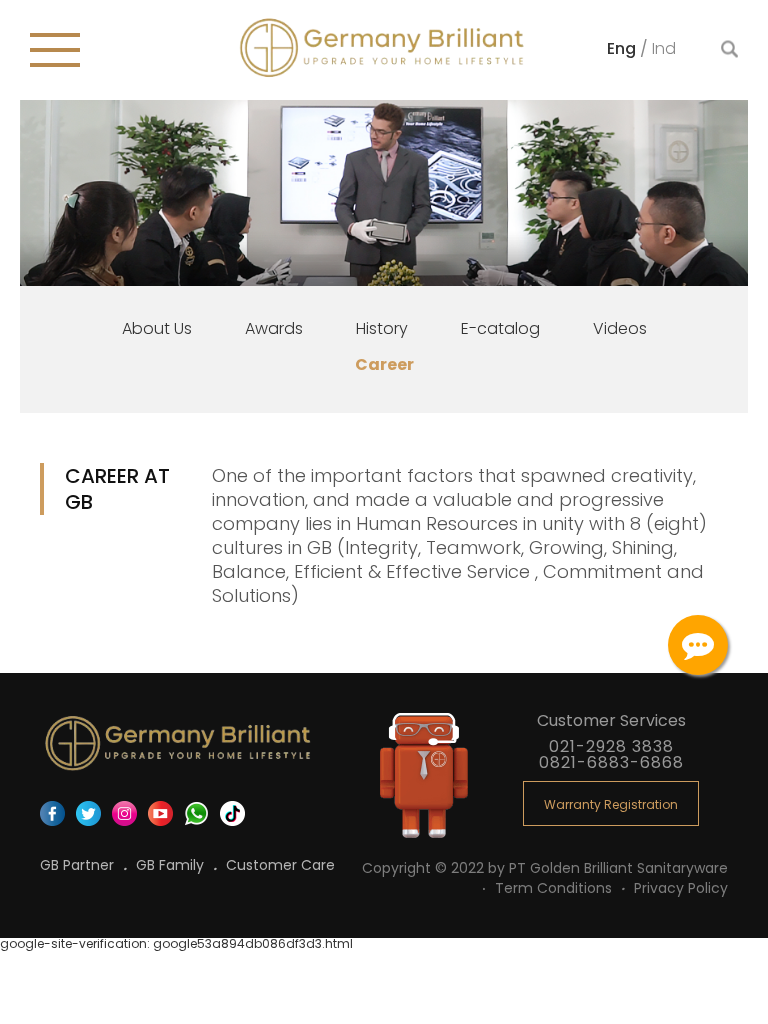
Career (384, 364)
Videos (620, 328)
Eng (623, 47)
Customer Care (280, 865)
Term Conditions (555, 888)
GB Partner (79, 865)
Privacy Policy (681, 888)
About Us (157, 328)
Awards (274, 328)
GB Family (172, 865)
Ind (664, 47)
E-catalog (500, 328)
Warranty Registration (611, 804)
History (382, 328)
